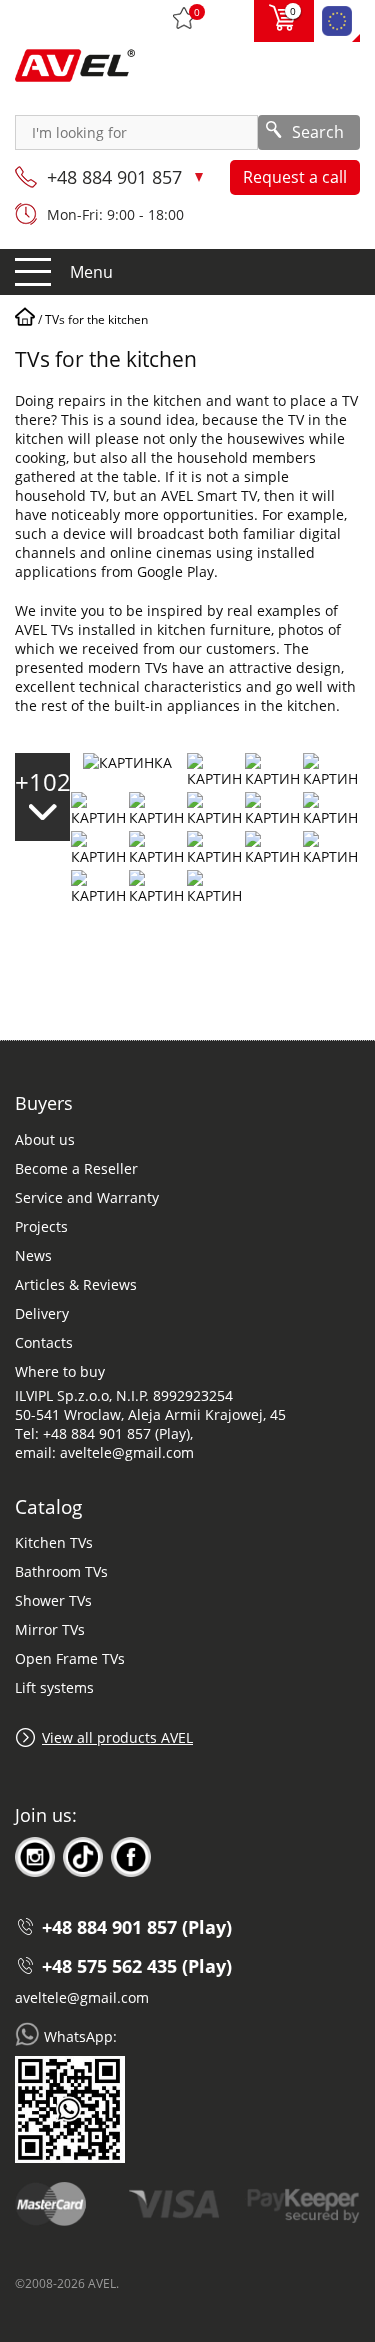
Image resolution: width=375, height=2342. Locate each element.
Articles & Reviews (76, 1284)
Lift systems (54, 1687)
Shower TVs (53, 1600)
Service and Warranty (87, 1197)
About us (45, 1139)
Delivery (42, 1313)
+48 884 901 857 (117, 177)
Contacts (44, 1342)
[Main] (25, 319)
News (33, 1255)
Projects (41, 1226)
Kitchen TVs (54, 1542)
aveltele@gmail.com (82, 1997)
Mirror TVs (50, 1629)
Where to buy (60, 1371)
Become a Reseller (76, 1168)
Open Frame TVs (70, 1658)
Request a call (295, 177)
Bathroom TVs (61, 1571)
